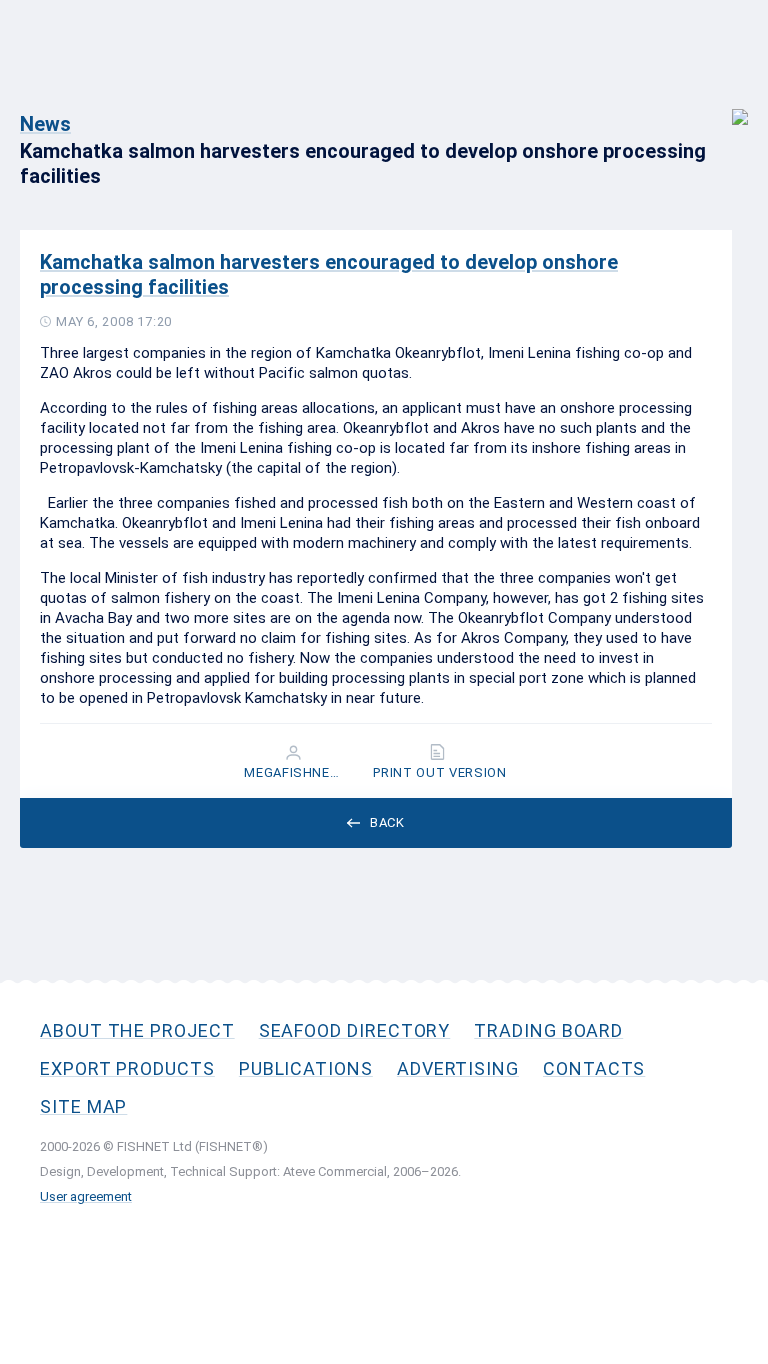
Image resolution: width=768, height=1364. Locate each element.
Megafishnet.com (295, 773)
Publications (306, 1068)
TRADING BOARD (548, 1030)
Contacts (594, 1068)
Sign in (726, 106)
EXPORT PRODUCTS (127, 1068)
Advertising (458, 1068)
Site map (83, 1106)
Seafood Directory (355, 1030)
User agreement (86, 1196)
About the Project (137, 1030)
